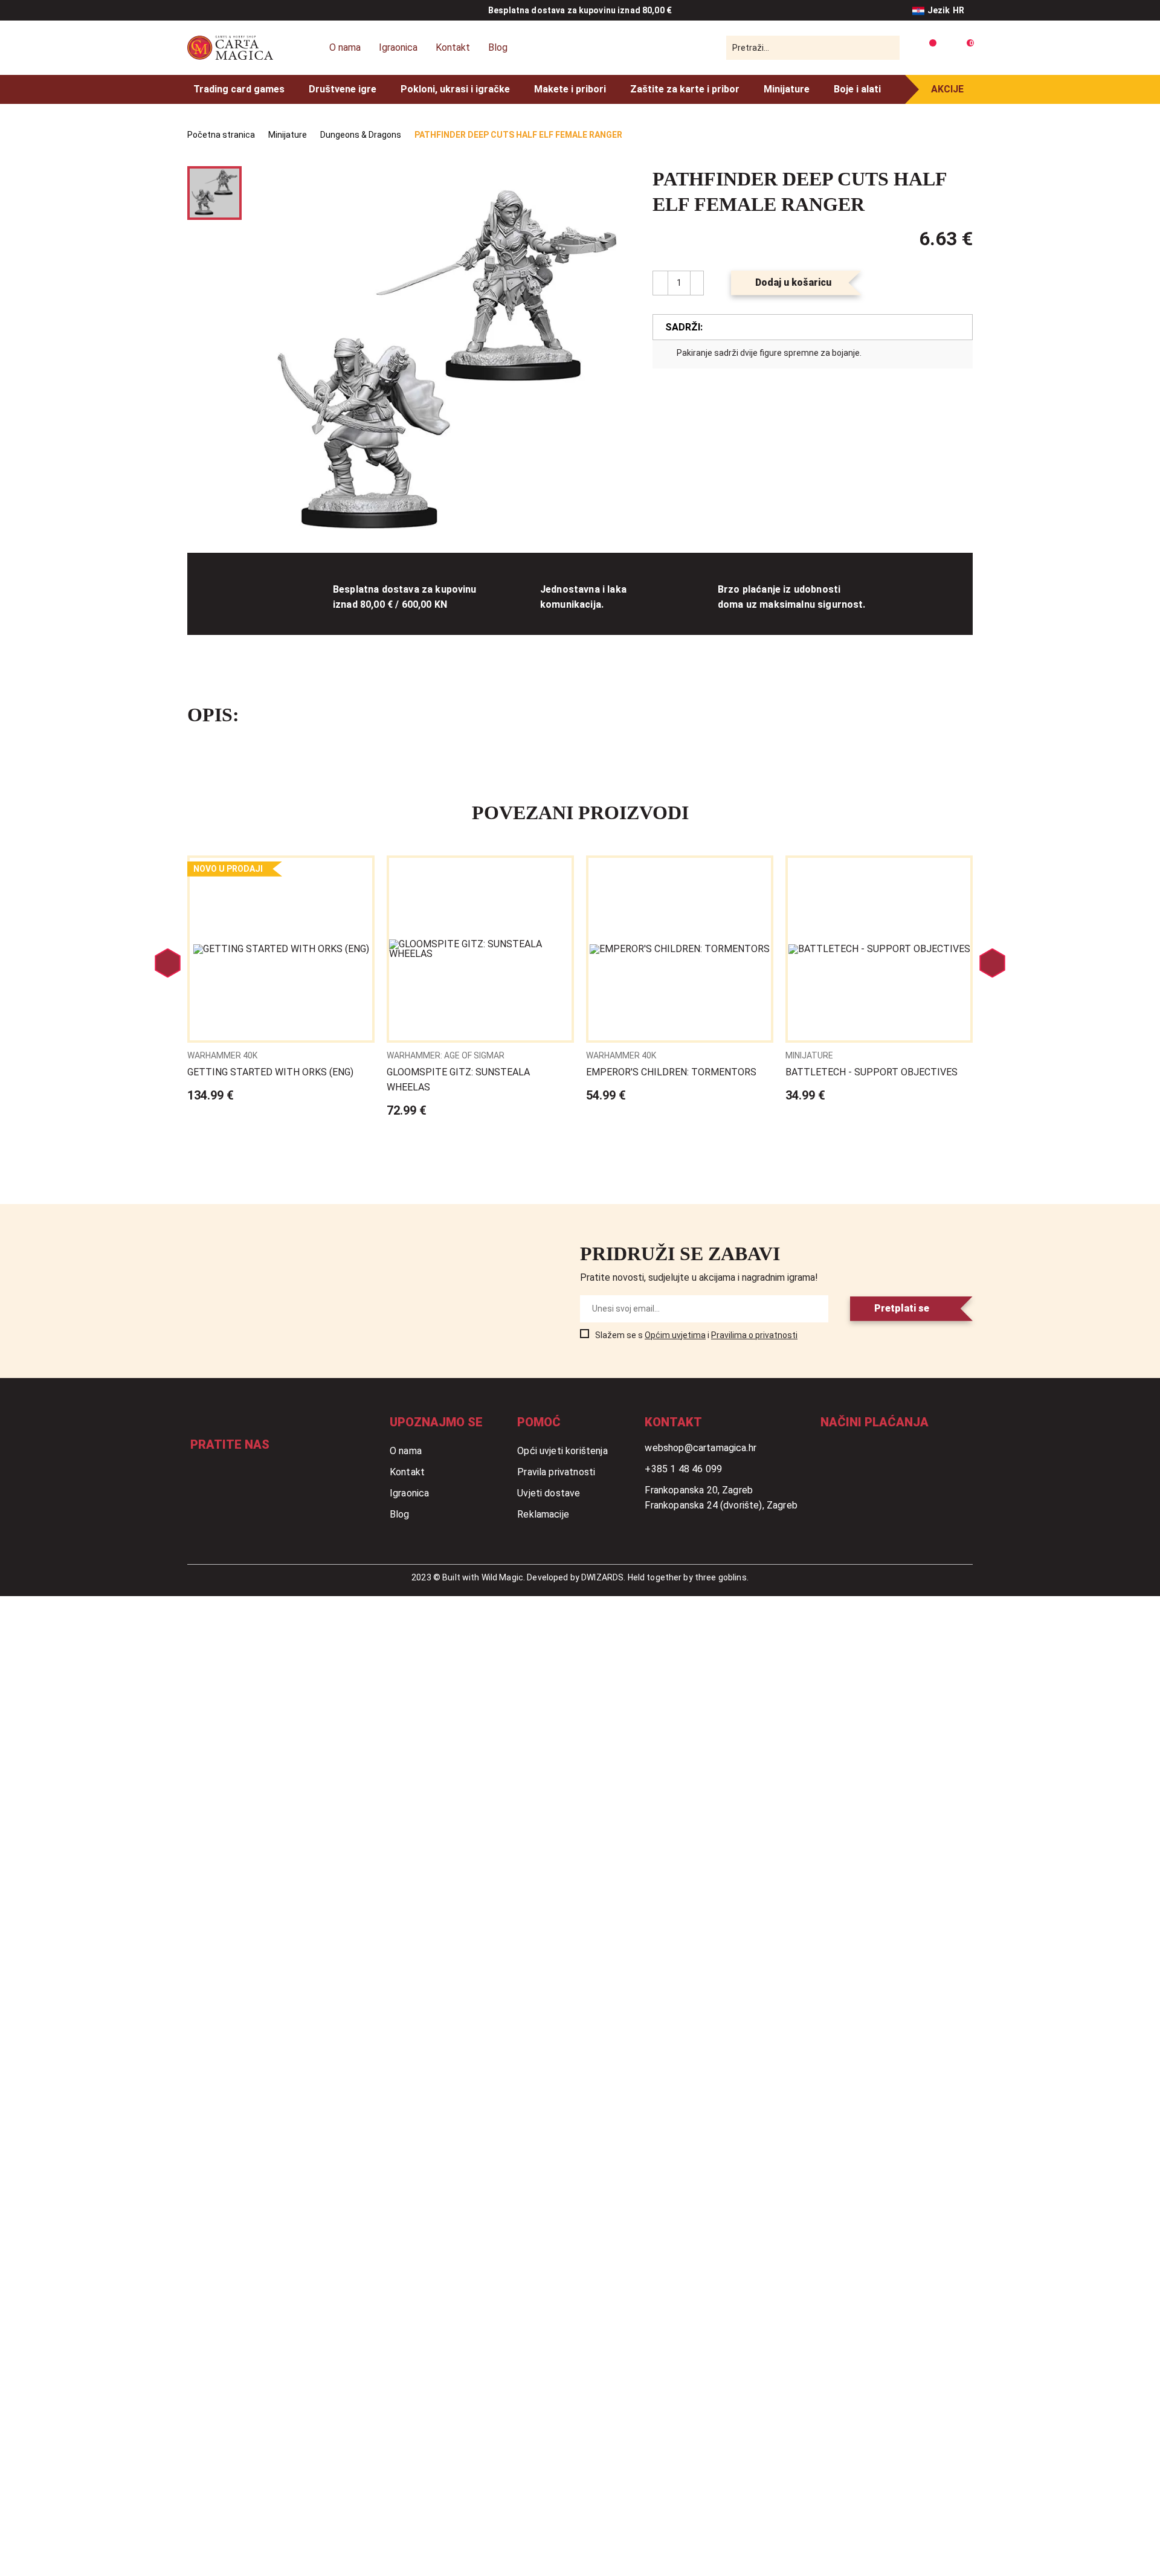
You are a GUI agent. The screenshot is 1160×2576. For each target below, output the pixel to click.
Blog (498, 47)
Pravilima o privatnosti (754, 1335)
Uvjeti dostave (549, 1493)
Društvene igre (343, 89)
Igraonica (398, 47)
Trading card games (239, 89)
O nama (345, 47)
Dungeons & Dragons (361, 135)
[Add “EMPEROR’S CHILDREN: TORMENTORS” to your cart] (753, 874)
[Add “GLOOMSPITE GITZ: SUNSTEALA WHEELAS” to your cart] (554, 874)
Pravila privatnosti (556, 1472)
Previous (168, 963)
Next (992, 963)
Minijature (787, 89)
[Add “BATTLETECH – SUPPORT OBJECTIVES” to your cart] (953, 874)
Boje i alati (857, 89)
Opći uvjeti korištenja (562, 1451)
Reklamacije (543, 1514)
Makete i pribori (570, 89)
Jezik (946, 10)
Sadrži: (684, 327)
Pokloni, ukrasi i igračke (455, 89)
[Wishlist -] (928, 48)
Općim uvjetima (675, 1335)
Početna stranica (221, 135)
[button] (612, 190)
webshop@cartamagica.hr (701, 1448)
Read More (281, 980)
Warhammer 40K (222, 1055)
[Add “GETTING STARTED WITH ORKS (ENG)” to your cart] (355, 874)
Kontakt (453, 47)
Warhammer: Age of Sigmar (446, 1055)
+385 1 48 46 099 (683, 1469)
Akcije (947, 89)
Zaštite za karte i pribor (685, 89)
